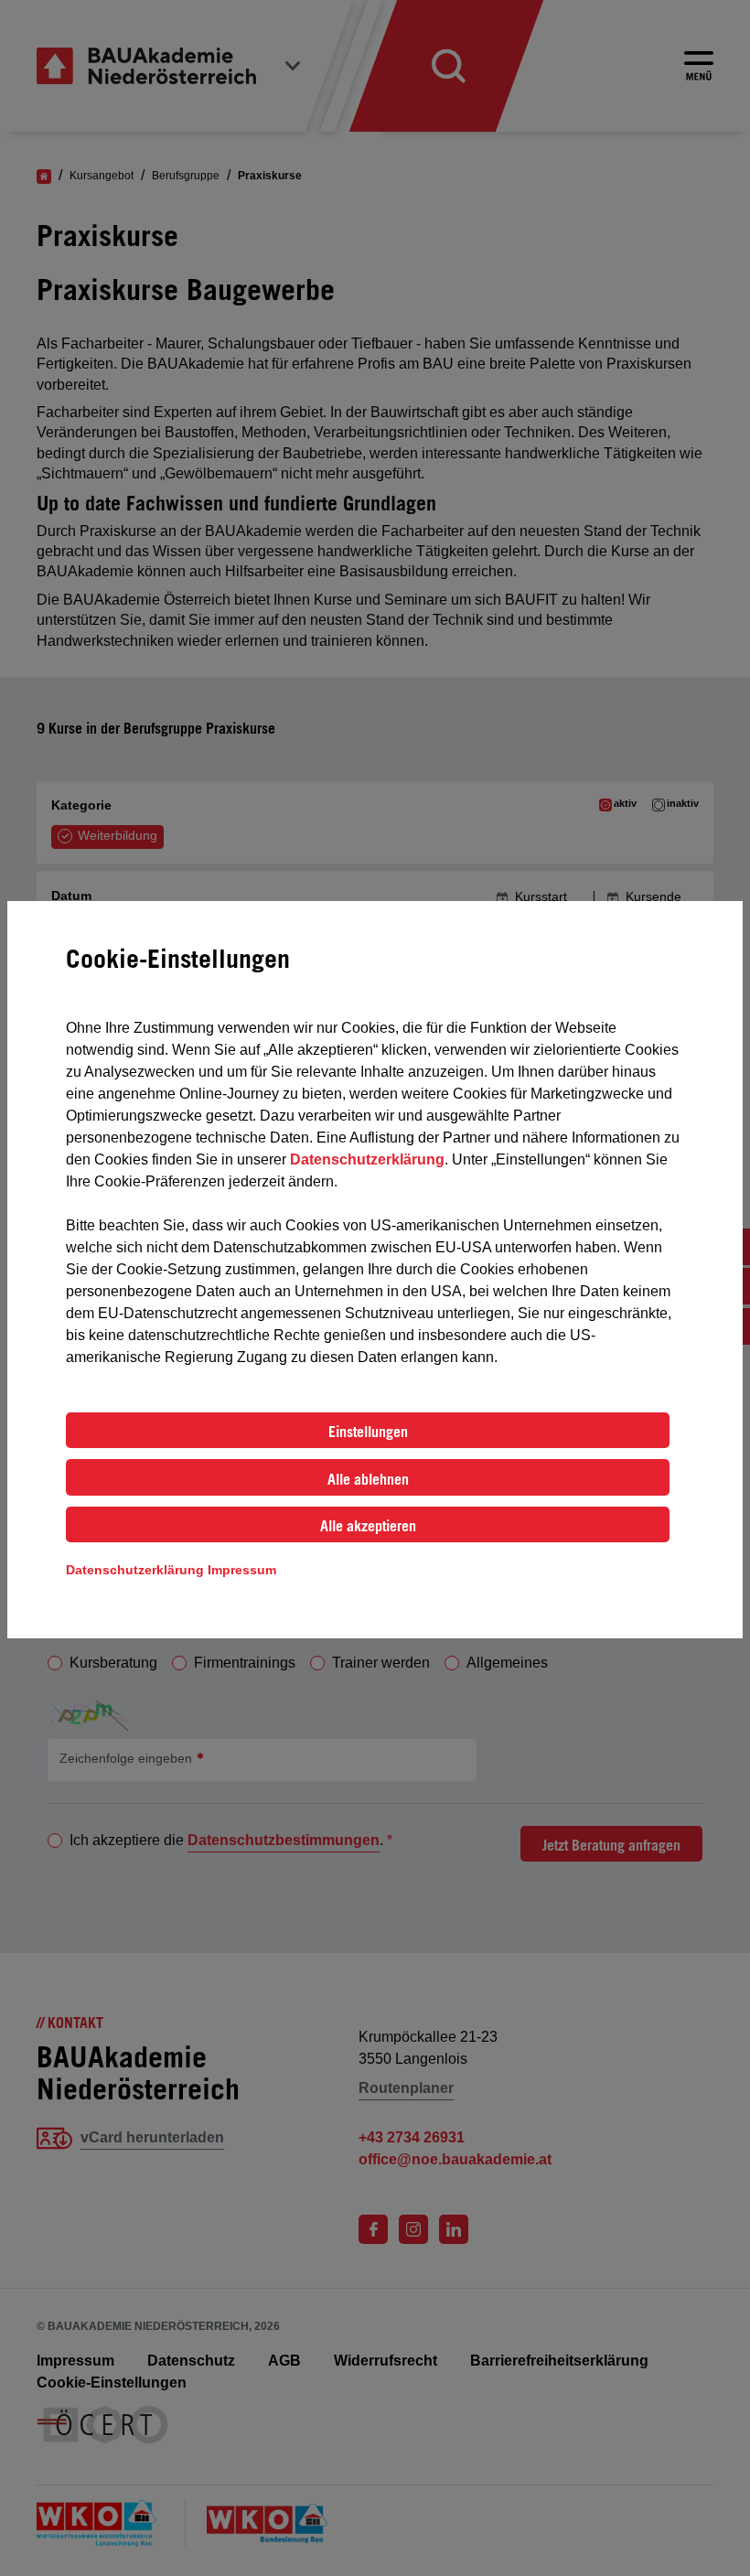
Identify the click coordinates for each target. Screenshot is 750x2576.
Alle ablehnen (368, 1479)
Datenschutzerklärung (367, 1159)
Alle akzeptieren (368, 1526)
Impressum (242, 1570)
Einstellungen (368, 1432)
